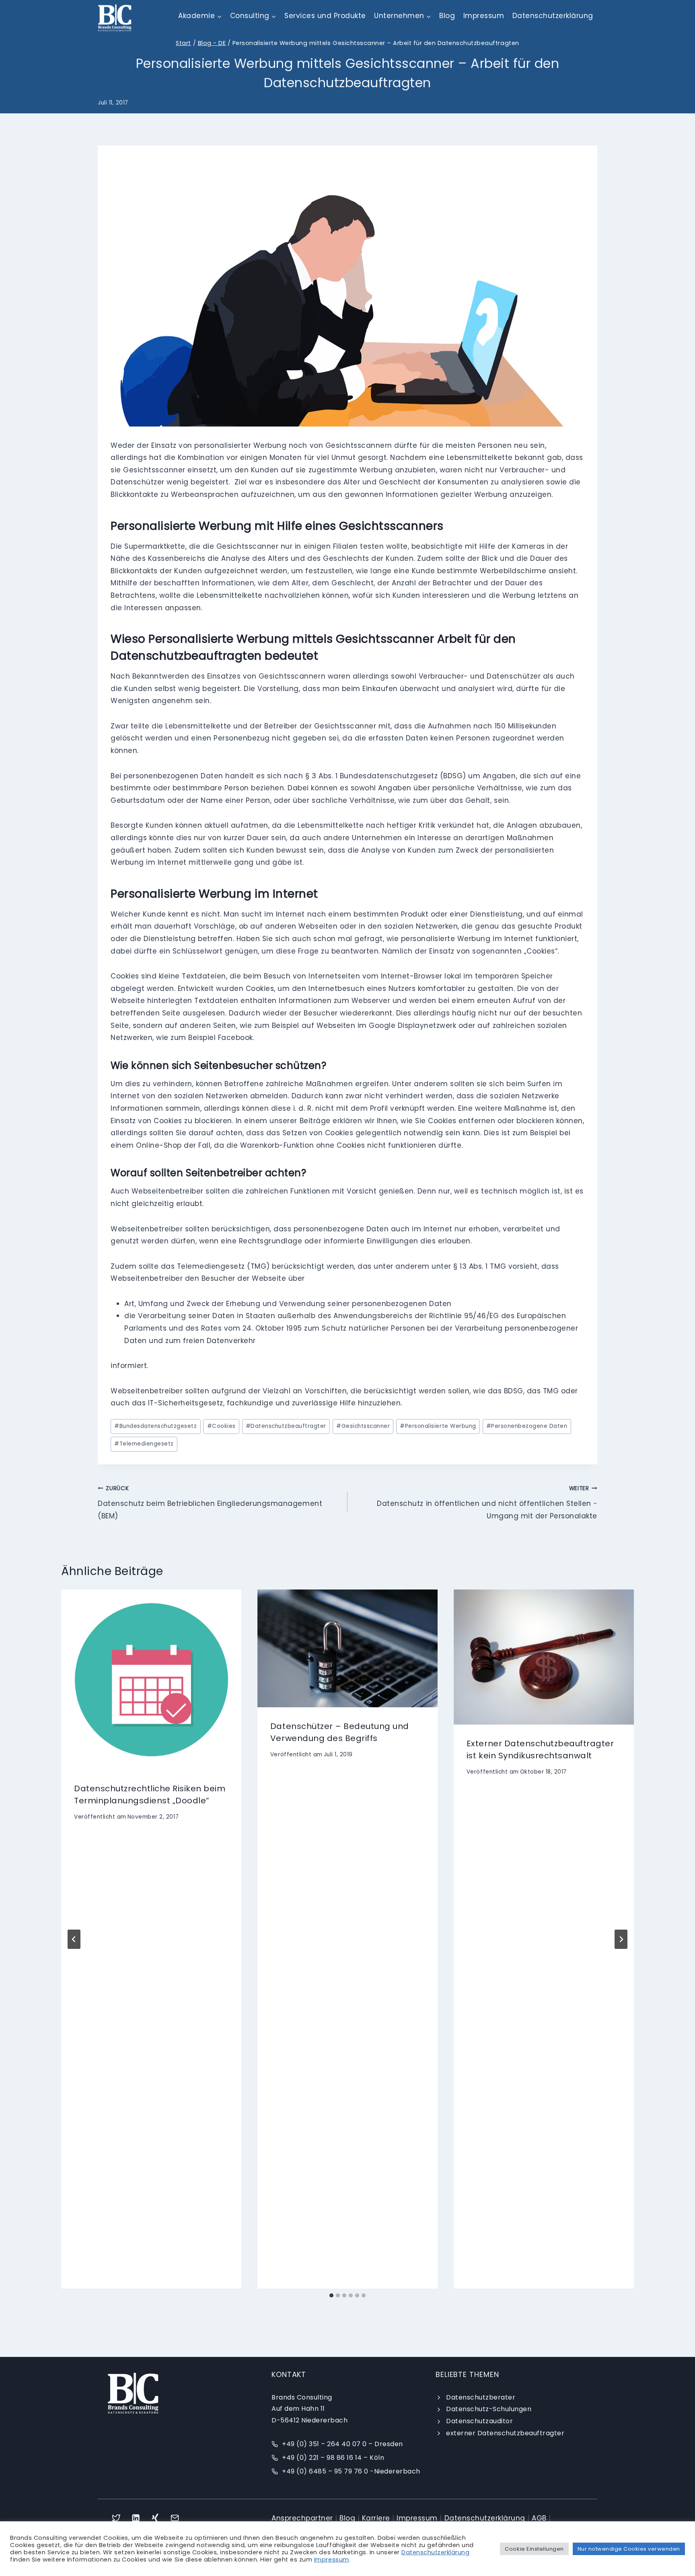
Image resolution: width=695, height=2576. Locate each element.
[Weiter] (621, 1939)
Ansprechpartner (302, 2518)
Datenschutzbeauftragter (286, 1426)
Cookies (221, 1426)
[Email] (175, 2518)
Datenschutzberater (481, 2397)
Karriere (376, 2518)
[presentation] (151, 1680)
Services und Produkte (325, 16)
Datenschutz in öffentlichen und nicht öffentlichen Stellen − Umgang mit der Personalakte (487, 1503)
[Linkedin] (136, 2518)
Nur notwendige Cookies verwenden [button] (629, 2549)
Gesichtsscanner (363, 1426)
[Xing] (155, 2518)
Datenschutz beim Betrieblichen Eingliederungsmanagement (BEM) (210, 1503)
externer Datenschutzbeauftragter (505, 2433)
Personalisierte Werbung (438, 1426)
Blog (447, 16)
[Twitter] (116, 2518)
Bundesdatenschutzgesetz (155, 1426)
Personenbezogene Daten (527, 1426)
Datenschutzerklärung (553, 16)
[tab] (331, 2295)
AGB (539, 2518)
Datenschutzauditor (479, 2421)
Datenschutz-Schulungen (489, 2409)
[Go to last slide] (74, 1939)
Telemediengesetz (144, 1444)
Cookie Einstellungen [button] (534, 2549)
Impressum (484, 16)
